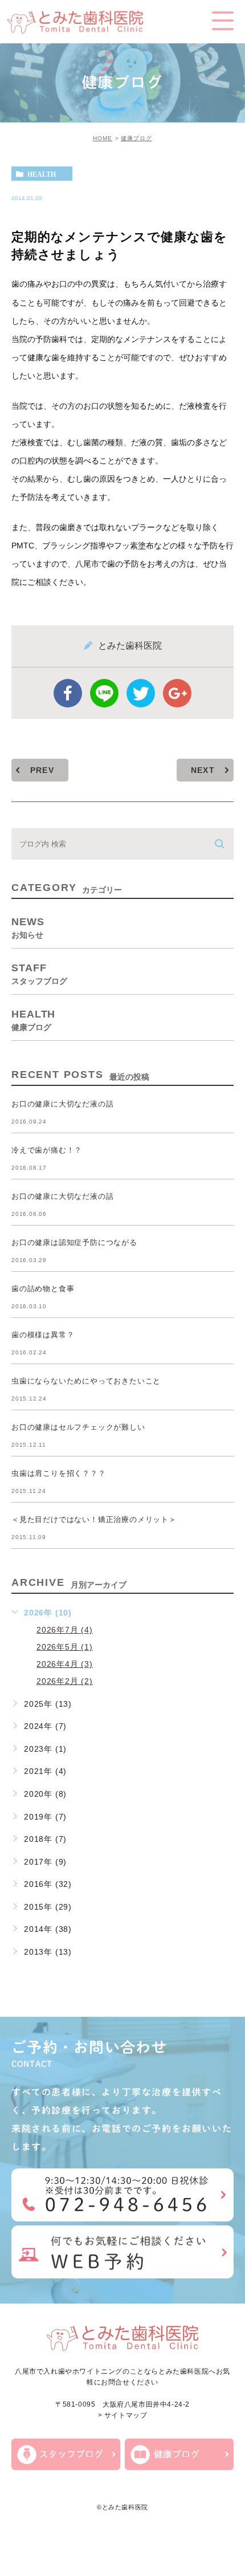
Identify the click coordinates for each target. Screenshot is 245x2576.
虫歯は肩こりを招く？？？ (59, 1473)
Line (104, 693)
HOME (103, 138)
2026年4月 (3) (65, 1664)
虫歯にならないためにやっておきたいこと (86, 1381)
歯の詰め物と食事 (43, 1289)
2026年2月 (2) (65, 1681)
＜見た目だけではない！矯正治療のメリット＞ (94, 1519)
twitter (141, 693)
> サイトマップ (123, 2416)
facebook (68, 693)
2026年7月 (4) (65, 1630)
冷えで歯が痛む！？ (47, 1150)
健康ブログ (136, 138)
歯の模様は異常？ (43, 1335)
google (177, 693)
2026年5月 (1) (65, 1647)
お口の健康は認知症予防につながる (74, 1242)
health (42, 174)
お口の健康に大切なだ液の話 (62, 1104)
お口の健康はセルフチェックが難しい (78, 1427)
